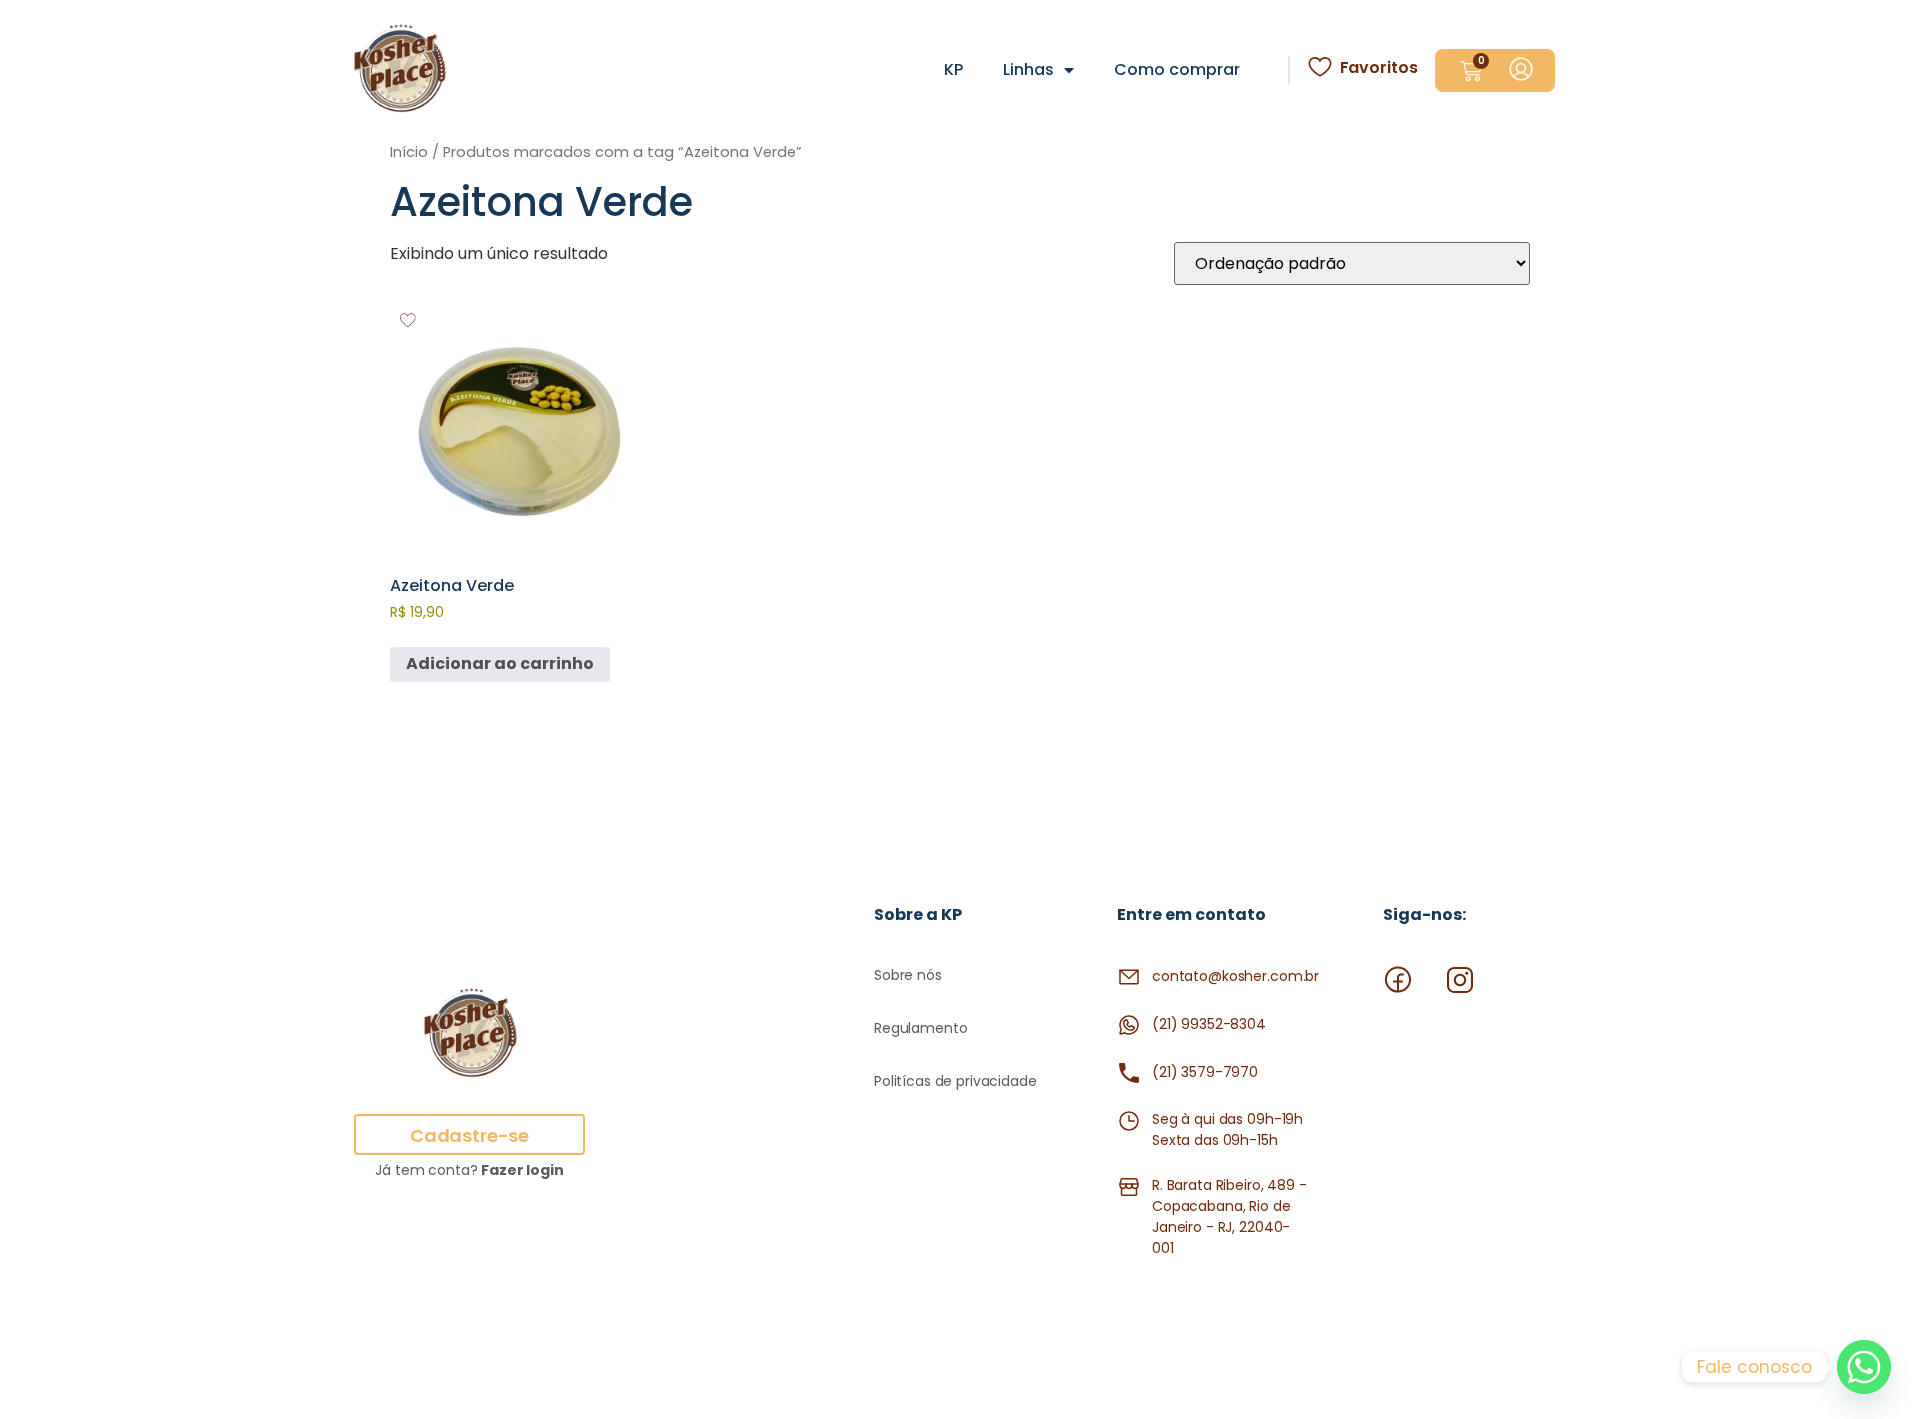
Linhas (1028, 69)
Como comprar (1177, 69)
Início (409, 152)
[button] (409, 321)
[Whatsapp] (1864, 1367)
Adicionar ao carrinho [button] (500, 663)
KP (953, 69)
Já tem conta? (469, 1170)
